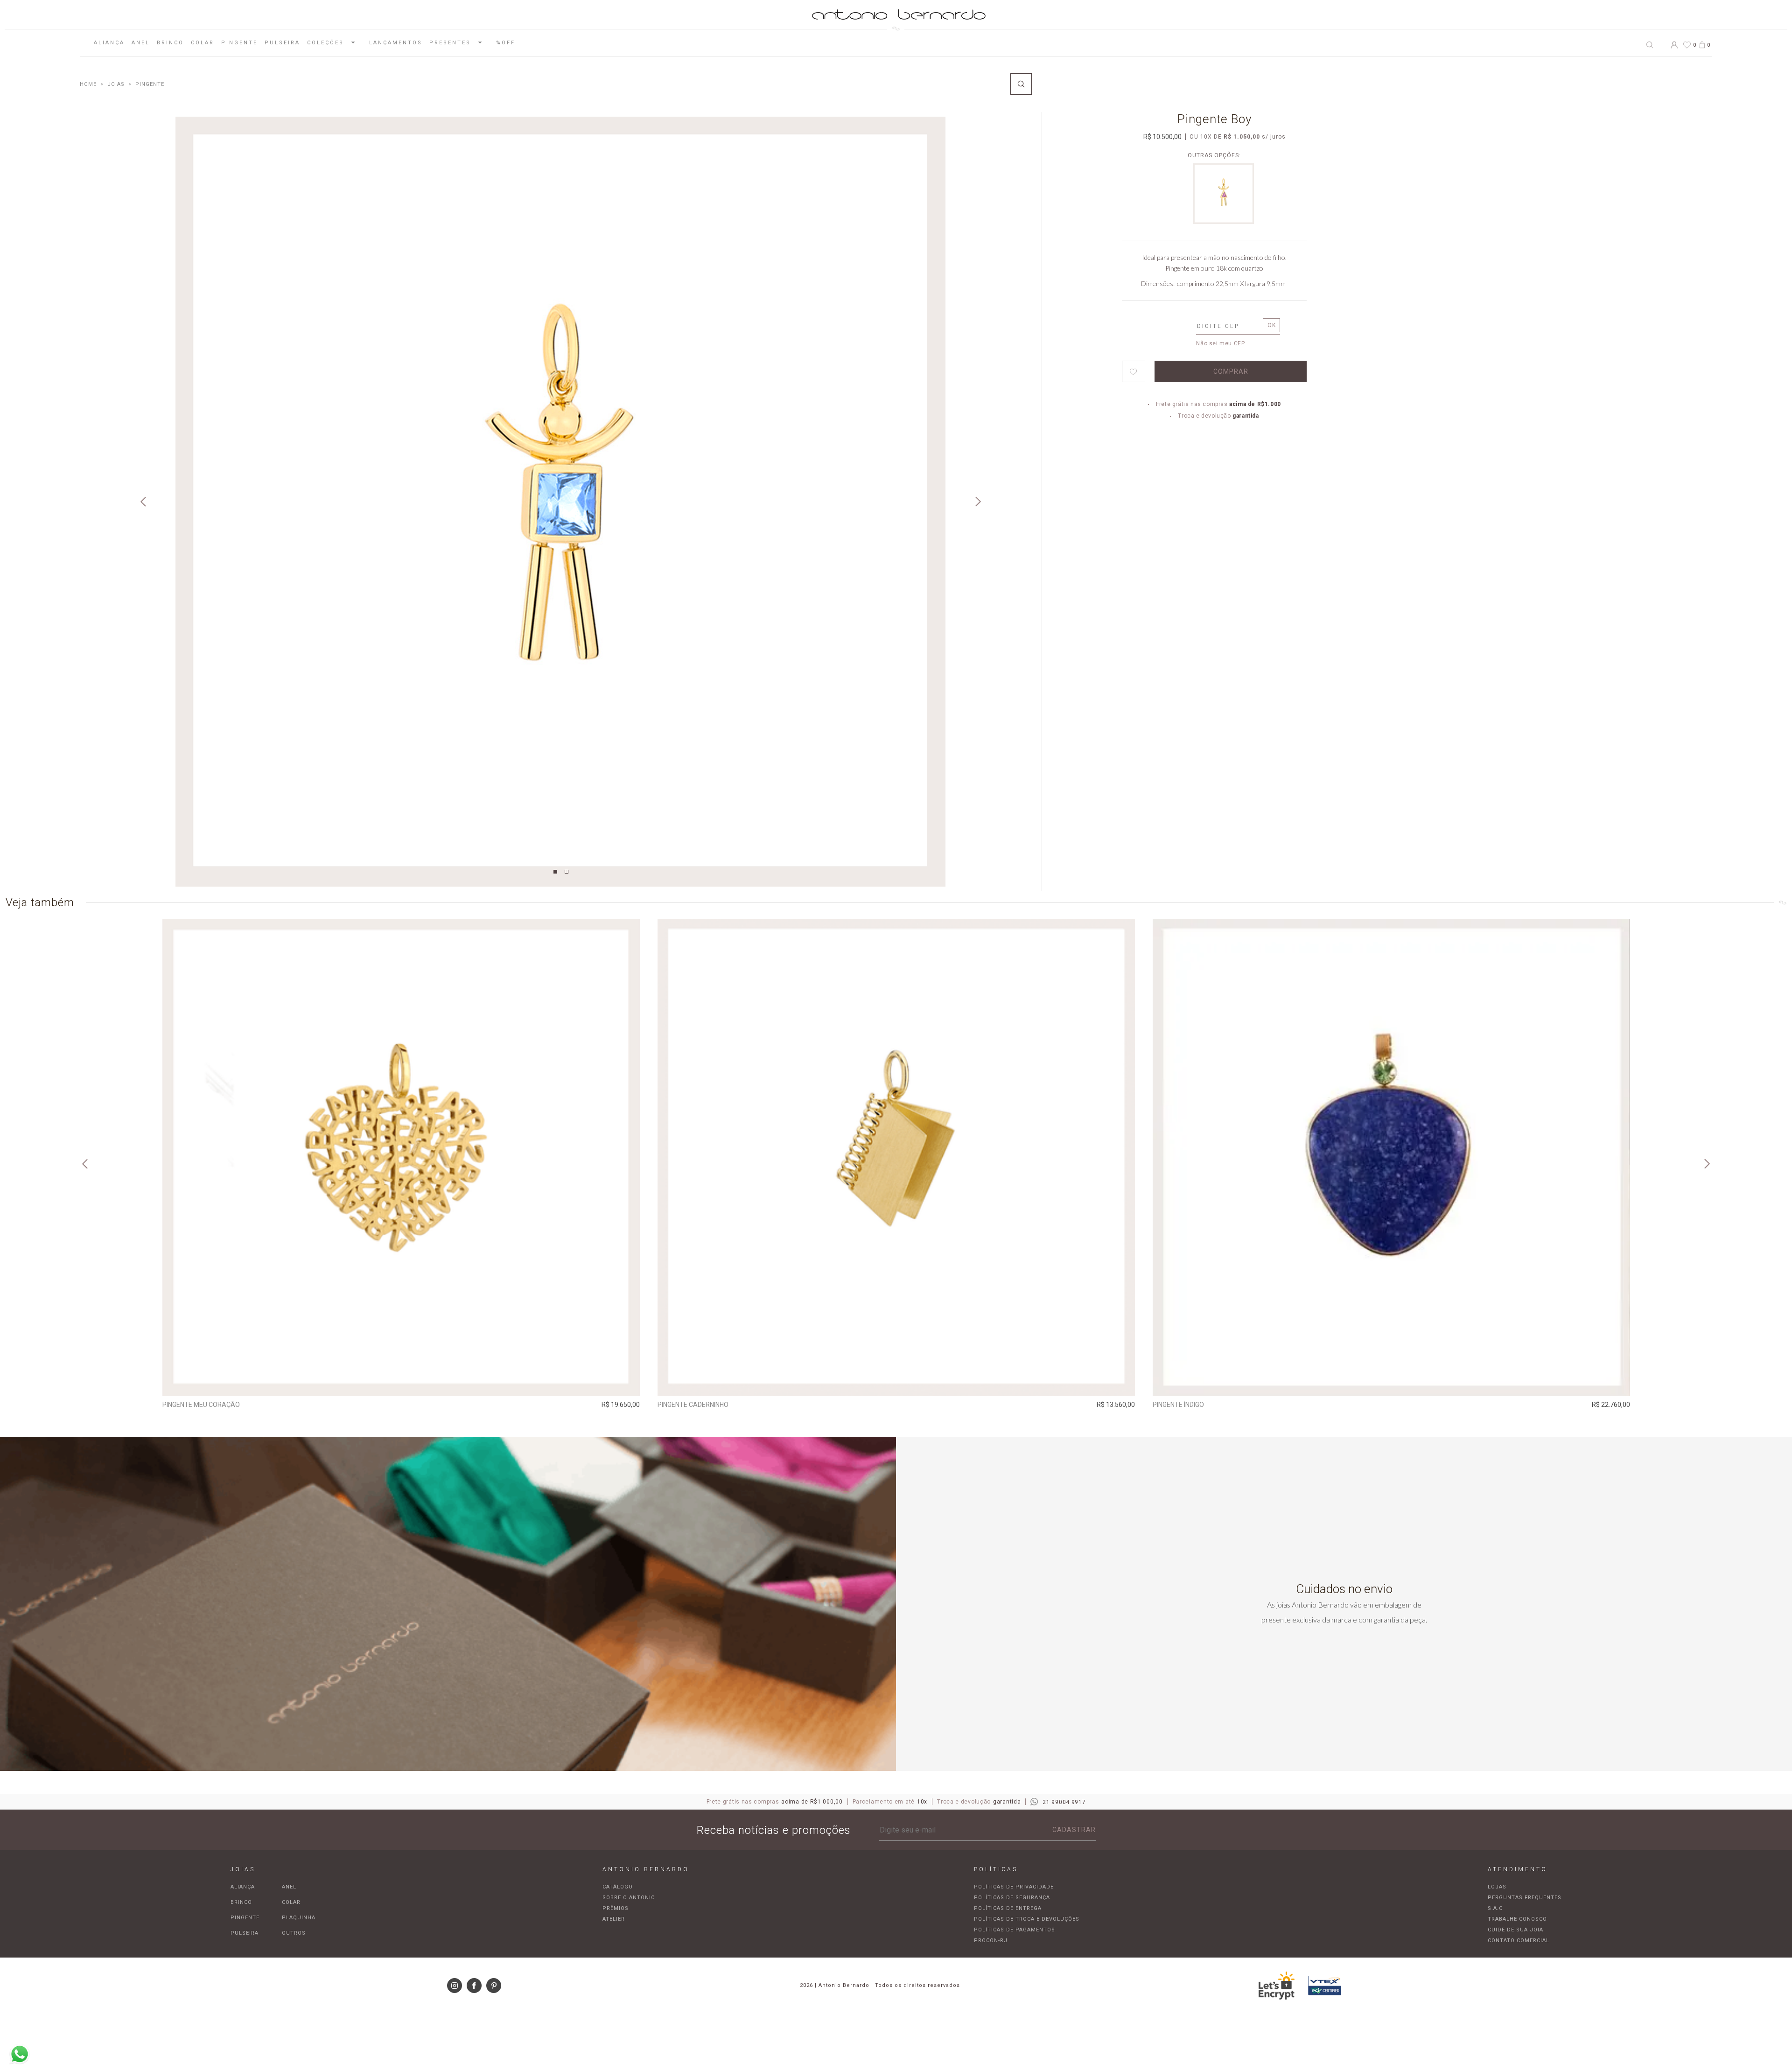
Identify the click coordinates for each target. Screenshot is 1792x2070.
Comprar (401, 1383)
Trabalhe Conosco (1517, 1919)
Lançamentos (396, 43)
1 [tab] (555, 872)
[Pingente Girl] (1224, 221)
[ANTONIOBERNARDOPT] (88, 84)
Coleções (325, 43)
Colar (203, 43)
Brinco (170, 43)
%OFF (506, 43)
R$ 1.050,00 (1242, 137)
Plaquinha (299, 1918)
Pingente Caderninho (693, 1405)
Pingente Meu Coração (201, 1405)
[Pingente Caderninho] (896, 1157)
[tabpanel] (560, 502)
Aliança (109, 43)
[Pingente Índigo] (1391, 1157)
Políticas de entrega (1008, 1908)
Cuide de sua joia (1515, 1930)
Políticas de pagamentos (1015, 1930)
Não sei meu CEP (1220, 343)
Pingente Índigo (1178, 1405)
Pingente (239, 43)
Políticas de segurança (1012, 1898)
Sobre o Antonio (629, 1898)
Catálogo (618, 1887)
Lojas (1497, 1887)
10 (1206, 137)
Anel (141, 43)
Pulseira (282, 43)
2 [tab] (567, 872)
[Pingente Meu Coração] (401, 1157)
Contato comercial (1519, 1941)
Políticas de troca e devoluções (1027, 1919)
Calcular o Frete (1228, 327)
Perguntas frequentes (1525, 1898)
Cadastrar (1074, 1830)
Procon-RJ (991, 1941)
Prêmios (616, 1908)
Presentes (450, 43)
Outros (294, 1933)
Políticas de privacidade (1014, 1887)
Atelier (614, 1919)
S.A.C (1495, 1908)
